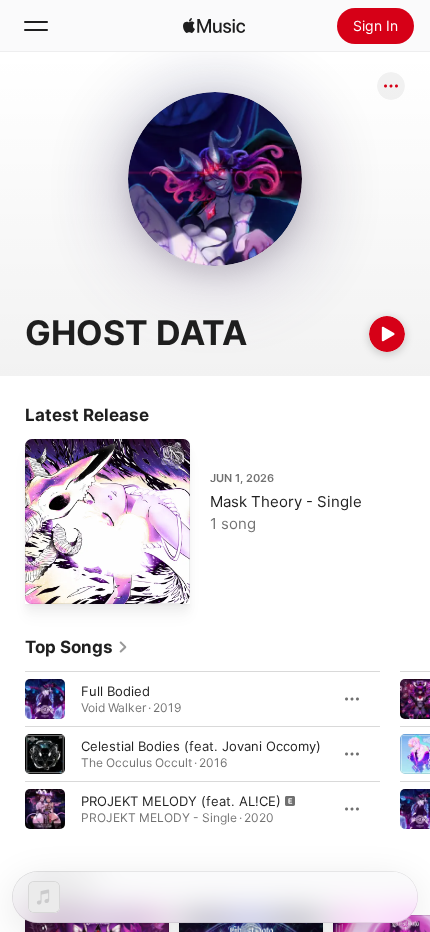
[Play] (387, 334)
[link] (77, 647)
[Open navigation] (36, 26)
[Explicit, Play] (45, 809)
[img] (214, 26)
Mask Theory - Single (286, 501)
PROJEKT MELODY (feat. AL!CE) (181, 801)
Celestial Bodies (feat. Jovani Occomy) (201, 746)
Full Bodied (115, 691)
